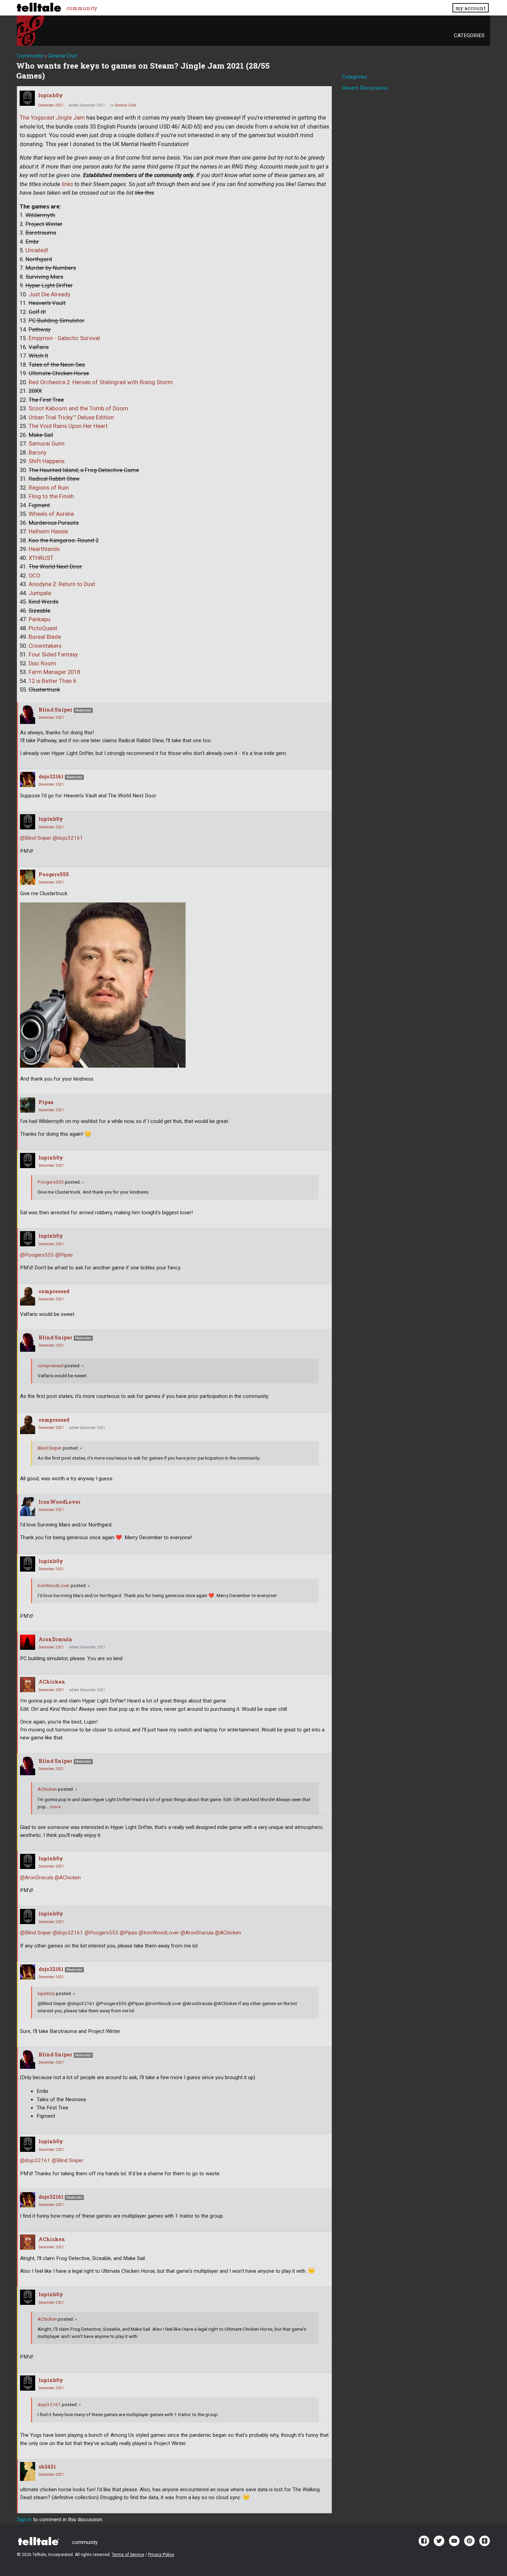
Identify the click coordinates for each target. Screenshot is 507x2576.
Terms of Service (128, 2555)
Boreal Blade (45, 637)
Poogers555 (54, 874)
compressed (54, 1291)
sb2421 (47, 2467)
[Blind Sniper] (28, 714)
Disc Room (42, 663)
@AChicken (68, 1878)
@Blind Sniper (36, 838)
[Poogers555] (28, 877)
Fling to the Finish (51, 496)
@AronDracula (37, 1878)
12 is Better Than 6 (52, 681)
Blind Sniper (56, 710)
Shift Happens (47, 461)
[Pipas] (28, 1105)
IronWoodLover (60, 1502)
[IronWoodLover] (28, 1507)
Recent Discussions (365, 88)
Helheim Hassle (48, 531)
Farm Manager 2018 (54, 672)
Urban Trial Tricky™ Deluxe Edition (71, 417)
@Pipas (64, 1255)
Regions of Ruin (49, 488)
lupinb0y (51, 95)
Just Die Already (49, 294)
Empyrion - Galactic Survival (64, 338)
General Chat (125, 105)
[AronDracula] (28, 1642)
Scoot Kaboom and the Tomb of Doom (78, 408)
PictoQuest (43, 628)
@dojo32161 (68, 838)
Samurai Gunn (47, 444)
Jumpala (40, 593)
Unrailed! (37, 250)
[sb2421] (28, 2471)
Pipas (46, 1102)
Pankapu (39, 619)
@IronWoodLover (159, 1933)
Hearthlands (44, 549)
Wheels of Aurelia (51, 514)
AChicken (52, 1682)
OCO (34, 576)
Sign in (24, 2519)
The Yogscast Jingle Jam (52, 118)
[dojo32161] (28, 779)
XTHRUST (41, 558)
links (67, 184)
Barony (38, 453)
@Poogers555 (37, 1255)
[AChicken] (28, 1685)
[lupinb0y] (27, 98)
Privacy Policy (161, 2555)
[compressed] (28, 1296)
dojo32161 (51, 776)
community (82, 8)
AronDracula (55, 1639)
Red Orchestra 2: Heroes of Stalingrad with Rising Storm (101, 382)
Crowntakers (45, 646)
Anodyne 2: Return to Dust (62, 584)
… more (53, 1807)
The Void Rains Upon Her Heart (68, 426)
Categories (469, 35)
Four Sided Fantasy (53, 655)
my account (470, 8)
